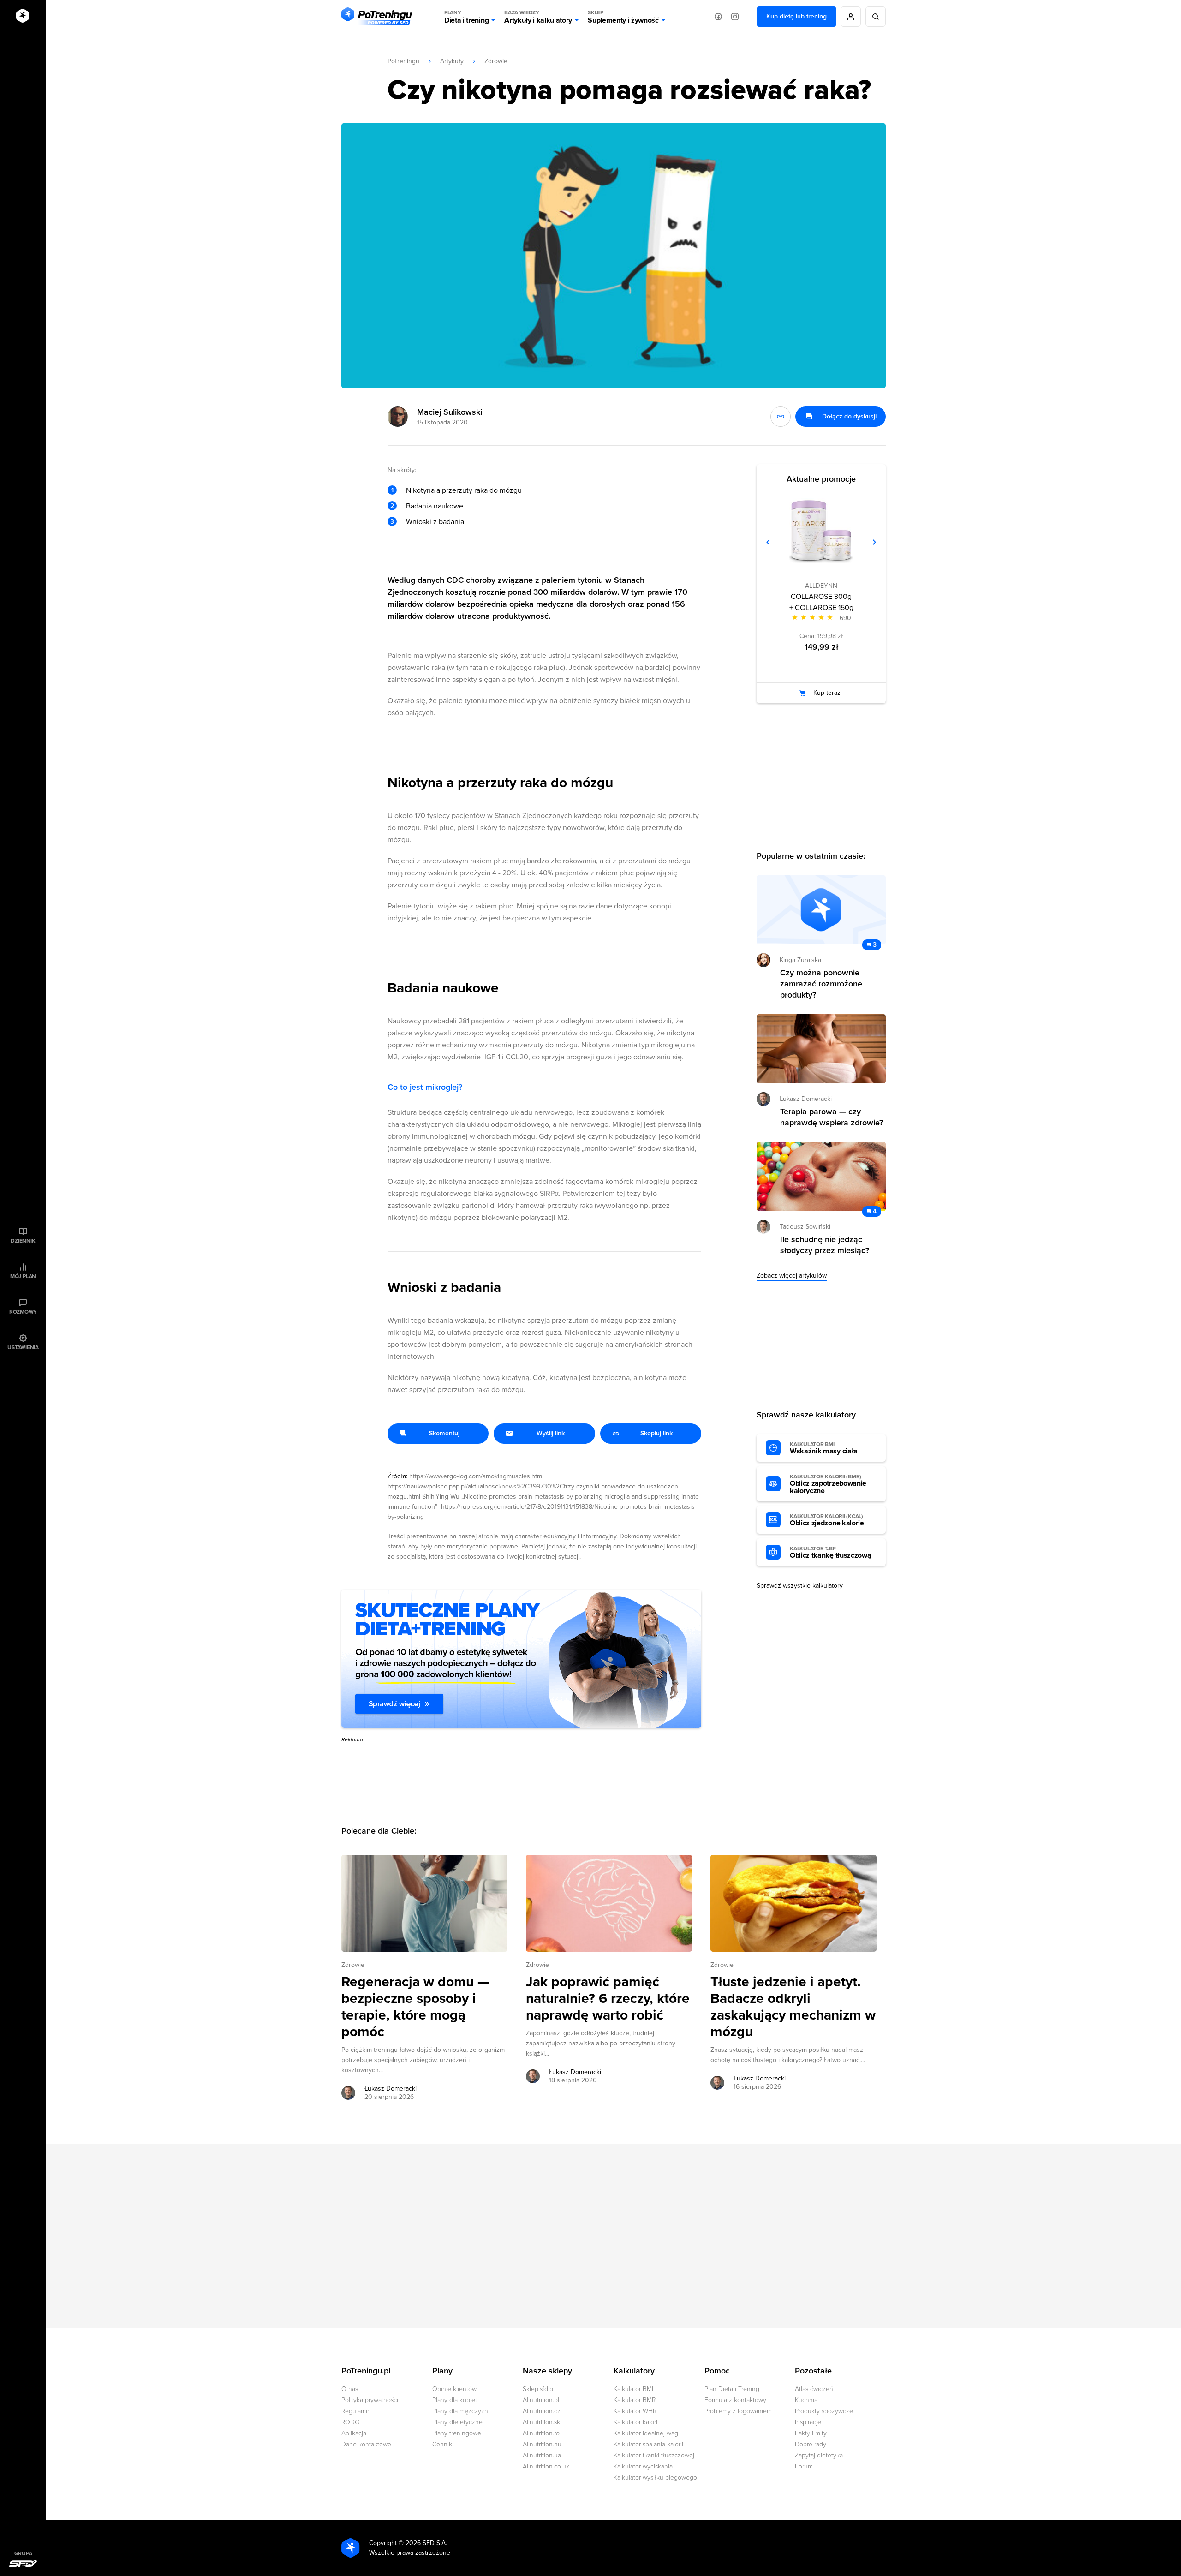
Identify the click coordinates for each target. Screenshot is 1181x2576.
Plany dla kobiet (455, 2400)
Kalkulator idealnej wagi (647, 2433)
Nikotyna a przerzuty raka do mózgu (464, 490)
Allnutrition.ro (541, 2433)
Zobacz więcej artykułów (792, 1276)
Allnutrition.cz (542, 2411)
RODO (351, 2422)
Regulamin (356, 2411)
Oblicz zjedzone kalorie (827, 1520)
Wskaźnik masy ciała (824, 1448)
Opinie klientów (454, 2389)
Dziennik (23, 1241)
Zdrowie (496, 61)
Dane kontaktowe (366, 2444)
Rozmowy (23, 1312)
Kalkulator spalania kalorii (648, 2444)
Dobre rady (811, 2444)
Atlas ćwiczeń (814, 2389)
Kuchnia (806, 2400)
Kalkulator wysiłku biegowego (655, 2477)
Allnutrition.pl (541, 2400)
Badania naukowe (435, 506)
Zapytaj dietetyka (819, 2455)
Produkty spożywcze (824, 2411)
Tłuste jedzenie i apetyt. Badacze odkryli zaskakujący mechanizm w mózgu (793, 2007)
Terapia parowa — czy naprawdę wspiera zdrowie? (832, 1117)
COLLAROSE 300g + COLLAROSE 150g (821, 602)
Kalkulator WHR (635, 2411)
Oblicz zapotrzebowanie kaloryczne (828, 1484)
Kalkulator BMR (635, 2400)
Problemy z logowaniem (738, 2411)
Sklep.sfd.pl (539, 2389)
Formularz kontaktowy (735, 2400)
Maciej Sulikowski (450, 412)
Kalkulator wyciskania (643, 2466)
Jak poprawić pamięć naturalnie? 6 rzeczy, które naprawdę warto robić (608, 1999)
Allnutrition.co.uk (546, 2466)
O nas (350, 2389)
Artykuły (452, 61)
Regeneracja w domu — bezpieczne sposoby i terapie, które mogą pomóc (415, 2007)
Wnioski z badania (435, 522)
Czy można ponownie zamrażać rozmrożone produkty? (821, 984)
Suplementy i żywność (623, 17)
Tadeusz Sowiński (805, 1227)
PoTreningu (403, 61)
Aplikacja (354, 2433)
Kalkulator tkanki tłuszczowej (654, 2455)
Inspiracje (808, 2422)
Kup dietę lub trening (796, 16)
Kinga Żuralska (800, 960)
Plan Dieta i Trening (732, 2389)
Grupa (23, 2553)
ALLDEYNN (821, 586)
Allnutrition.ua (542, 2455)
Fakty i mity (811, 2433)
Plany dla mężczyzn (460, 2411)
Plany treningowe (457, 2433)
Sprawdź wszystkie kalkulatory (800, 1586)
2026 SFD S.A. (426, 2543)
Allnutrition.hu (542, 2444)
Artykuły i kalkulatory (538, 17)
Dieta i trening (466, 17)
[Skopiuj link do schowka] (781, 417)
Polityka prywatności (370, 2400)
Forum (804, 2466)
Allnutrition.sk (541, 2422)
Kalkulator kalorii (636, 2422)
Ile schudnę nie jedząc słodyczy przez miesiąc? (825, 1245)
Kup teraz (827, 693)
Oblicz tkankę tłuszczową (830, 1553)
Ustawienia (23, 1347)
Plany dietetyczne (457, 2422)
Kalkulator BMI (633, 2389)
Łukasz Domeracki (391, 2089)
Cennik (442, 2444)
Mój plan (23, 1276)
